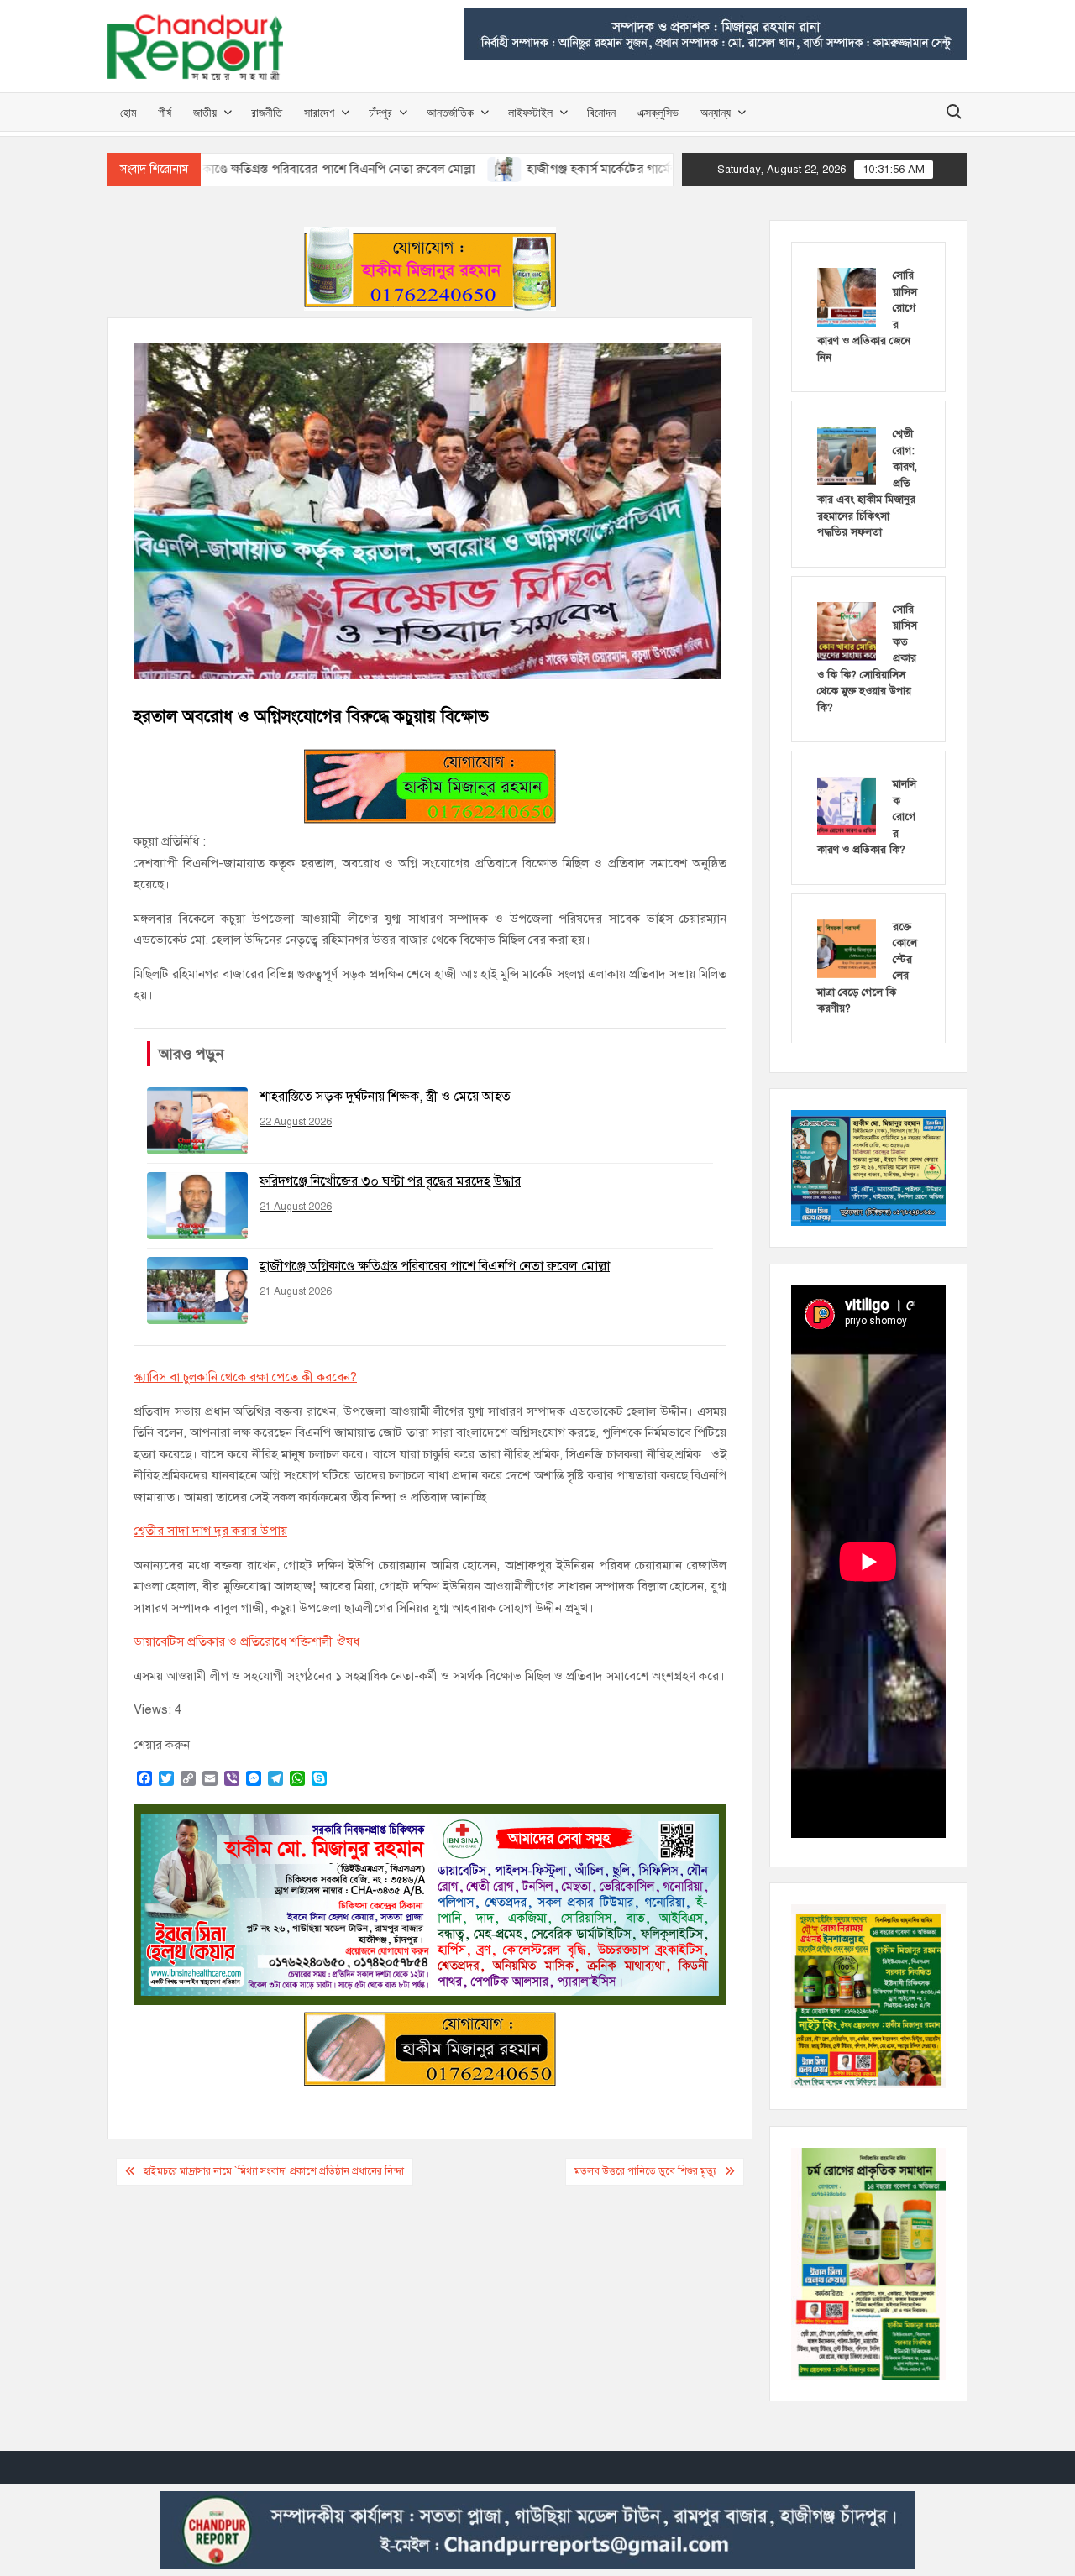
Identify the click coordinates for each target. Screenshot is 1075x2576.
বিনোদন (601, 112)
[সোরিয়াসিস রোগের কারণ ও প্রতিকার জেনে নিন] (847, 296)
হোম (128, 112)
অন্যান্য (716, 112)
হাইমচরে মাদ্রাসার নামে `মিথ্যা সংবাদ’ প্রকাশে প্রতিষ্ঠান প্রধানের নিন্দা (274, 2171)
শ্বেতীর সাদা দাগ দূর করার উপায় (210, 1531)
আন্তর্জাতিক (450, 112)
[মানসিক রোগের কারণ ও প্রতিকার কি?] (847, 805)
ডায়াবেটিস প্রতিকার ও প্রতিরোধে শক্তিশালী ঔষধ (246, 1641)
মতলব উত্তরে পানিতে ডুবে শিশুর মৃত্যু (645, 2171)
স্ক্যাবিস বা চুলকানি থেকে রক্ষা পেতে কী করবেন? (245, 1377)
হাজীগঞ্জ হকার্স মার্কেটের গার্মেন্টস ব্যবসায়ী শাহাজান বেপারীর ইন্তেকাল (608, 169)
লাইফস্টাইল (530, 112)
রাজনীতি (267, 112)
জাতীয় (205, 112)
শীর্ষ (165, 112)
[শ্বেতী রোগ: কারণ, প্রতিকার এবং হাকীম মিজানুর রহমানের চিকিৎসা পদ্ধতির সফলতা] (847, 455)
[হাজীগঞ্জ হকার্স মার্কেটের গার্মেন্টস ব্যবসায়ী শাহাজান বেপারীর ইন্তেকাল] (420, 169)
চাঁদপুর (380, 112)
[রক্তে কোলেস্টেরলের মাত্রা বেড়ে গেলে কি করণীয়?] (847, 948)
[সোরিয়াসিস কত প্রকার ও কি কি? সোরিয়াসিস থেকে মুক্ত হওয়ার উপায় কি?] (847, 631)
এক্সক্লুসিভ (658, 112)
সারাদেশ (319, 112)
